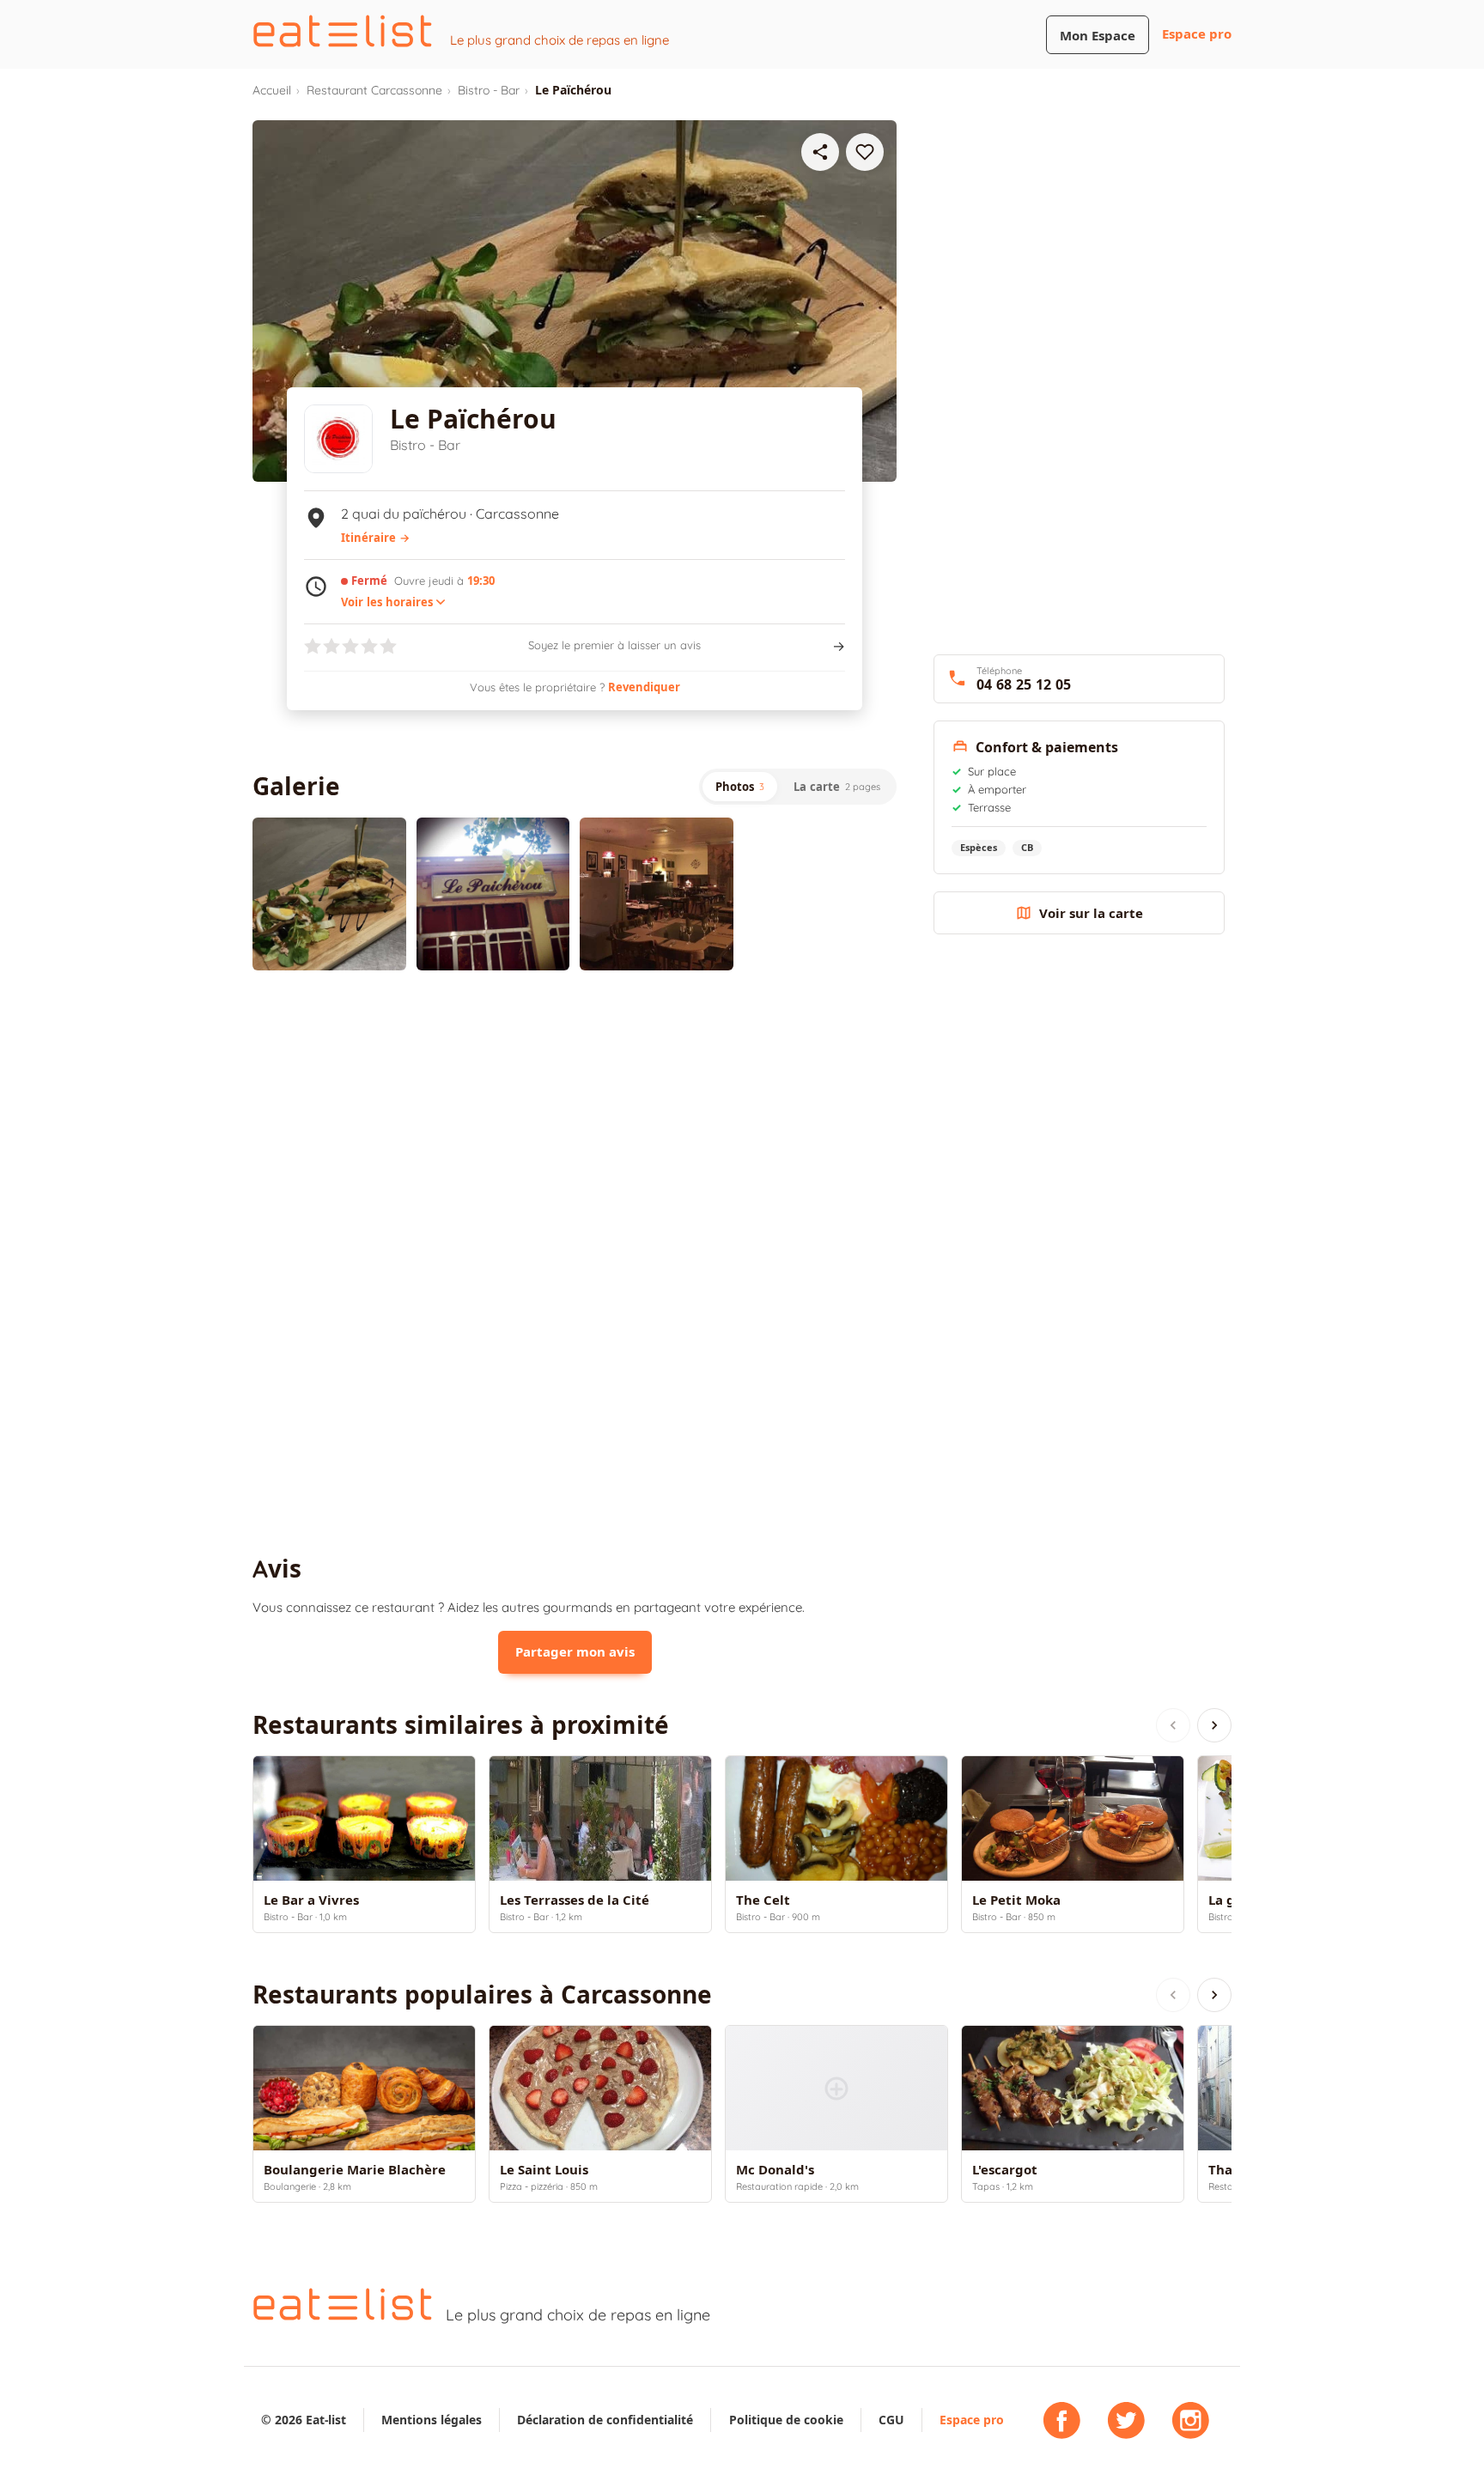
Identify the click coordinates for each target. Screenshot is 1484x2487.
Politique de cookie (786, 2420)
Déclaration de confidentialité (605, 2420)
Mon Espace (1098, 36)
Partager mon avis (575, 1652)
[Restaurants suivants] (1214, 1725)
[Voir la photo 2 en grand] (493, 894)
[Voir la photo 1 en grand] (329, 894)
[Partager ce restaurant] (820, 152)
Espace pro (1197, 34)
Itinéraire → (375, 538)
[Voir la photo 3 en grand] (657, 894)
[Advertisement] (575, 1125)
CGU (891, 2420)
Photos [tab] (740, 787)
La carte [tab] (837, 787)
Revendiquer (644, 687)
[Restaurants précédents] (1173, 1725)
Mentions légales (432, 2420)
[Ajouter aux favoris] (865, 152)
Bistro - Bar (489, 90)
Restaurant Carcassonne (374, 90)
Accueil (272, 90)
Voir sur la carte (1091, 913)
